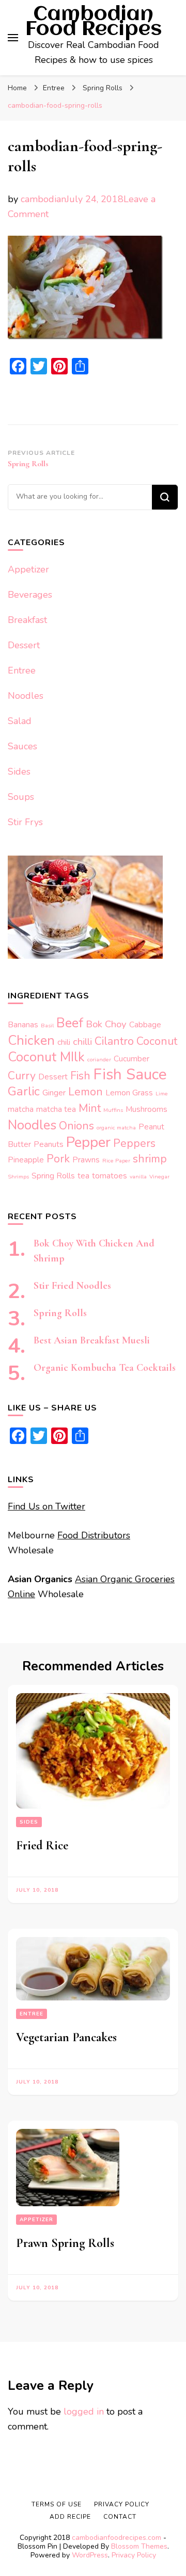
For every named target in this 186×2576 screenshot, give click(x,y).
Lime (162, 1094)
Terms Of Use (57, 2504)
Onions (76, 1126)
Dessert (24, 645)
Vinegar (159, 1177)
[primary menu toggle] (13, 38)
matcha (21, 1109)
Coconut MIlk (46, 1057)
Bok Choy (106, 1024)
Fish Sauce (130, 1074)
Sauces (22, 746)
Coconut (157, 1041)
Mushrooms (146, 1109)
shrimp (150, 1159)
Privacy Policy (134, 2555)
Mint (90, 1108)
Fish (80, 1076)
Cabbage (145, 1024)
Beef (70, 1023)
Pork (58, 1159)
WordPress (90, 2555)
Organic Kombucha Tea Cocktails (105, 1368)
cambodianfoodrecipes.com (118, 2538)
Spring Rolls (53, 1176)
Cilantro (114, 1041)
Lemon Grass (129, 1093)
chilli (82, 1042)
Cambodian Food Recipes (94, 22)
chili (64, 1042)
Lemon (86, 1092)
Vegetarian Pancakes (66, 2037)
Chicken (31, 1040)
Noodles (26, 696)
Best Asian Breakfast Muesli (92, 1340)
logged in (84, 2411)
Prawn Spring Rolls (65, 2243)
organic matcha (116, 1128)
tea (83, 1176)
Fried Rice (42, 1845)
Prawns (86, 1160)
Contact (120, 2517)
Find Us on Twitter (47, 1506)
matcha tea (56, 1109)
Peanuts (49, 1144)
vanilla (138, 1177)
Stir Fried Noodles (72, 1286)
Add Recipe (70, 2517)
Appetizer (28, 569)
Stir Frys (25, 822)
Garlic (24, 1091)
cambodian (43, 199)
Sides (19, 772)
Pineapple (26, 1160)
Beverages (30, 595)
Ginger (54, 1093)
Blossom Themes (139, 2546)
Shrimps (18, 1177)
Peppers (134, 1143)
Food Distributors (94, 1535)
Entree (54, 88)
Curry (22, 1076)
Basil (47, 1026)
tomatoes (110, 1176)
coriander (99, 1060)
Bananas (23, 1024)
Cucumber (131, 1059)
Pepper (88, 1142)
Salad (20, 721)
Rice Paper (116, 1161)
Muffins (113, 1110)
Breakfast (27, 620)
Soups (21, 797)
